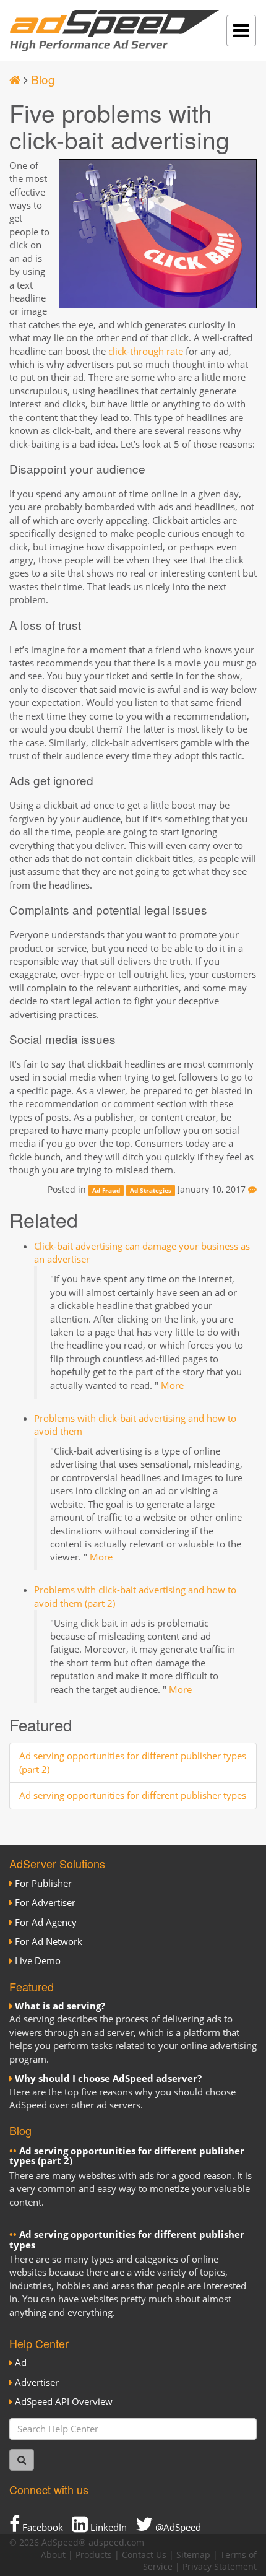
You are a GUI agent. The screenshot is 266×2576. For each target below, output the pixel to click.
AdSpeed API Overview (64, 2401)
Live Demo (38, 1960)
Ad (21, 2362)
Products (94, 2555)
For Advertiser (45, 1902)
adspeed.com (116, 2543)
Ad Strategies (151, 1190)
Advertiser (37, 2382)
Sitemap (193, 2555)
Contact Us (144, 2555)
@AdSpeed (177, 2527)
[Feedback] (252, 1190)
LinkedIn (107, 2527)
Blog (43, 79)
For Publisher (43, 1883)
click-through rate (146, 351)
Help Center (39, 2343)
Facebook (41, 2527)
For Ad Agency (46, 1922)
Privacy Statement (220, 2567)
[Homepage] (15, 79)
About (53, 2555)
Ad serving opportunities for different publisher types (133, 1795)
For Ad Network (49, 1941)
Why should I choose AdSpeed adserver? (108, 2078)
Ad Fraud (106, 1190)
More (172, 1385)
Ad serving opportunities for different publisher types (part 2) (127, 2156)
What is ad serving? (60, 2006)
